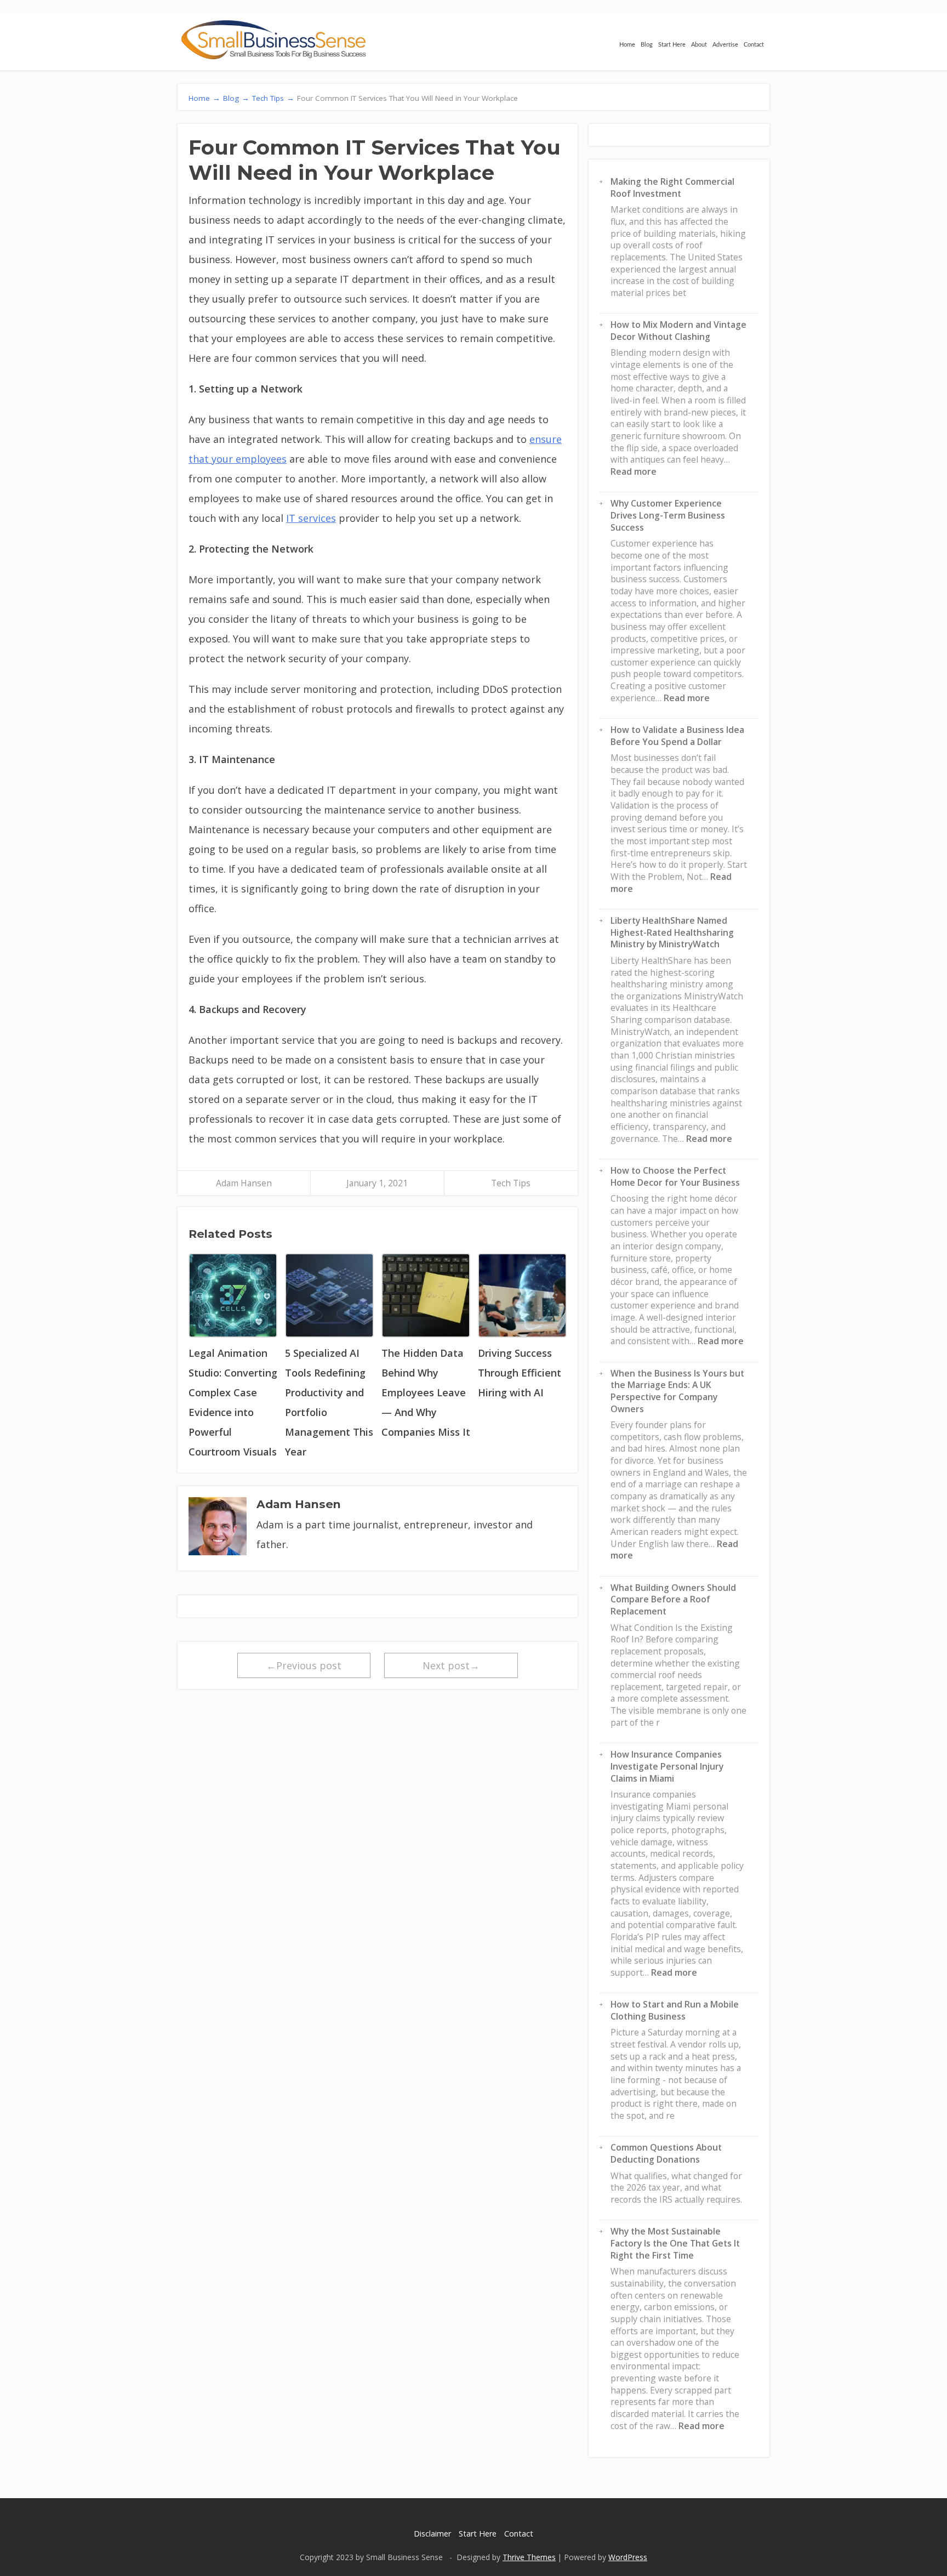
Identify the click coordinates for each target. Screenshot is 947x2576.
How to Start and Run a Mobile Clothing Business (675, 2010)
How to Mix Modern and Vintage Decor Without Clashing (678, 331)
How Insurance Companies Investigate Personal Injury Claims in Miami (667, 1766)
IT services (311, 518)
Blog (647, 45)
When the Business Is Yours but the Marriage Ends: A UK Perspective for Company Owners (677, 1391)
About (699, 45)
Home (627, 45)
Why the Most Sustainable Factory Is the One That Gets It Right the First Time (675, 2243)
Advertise (725, 45)
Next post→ (451, 1665)
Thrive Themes (529, 2557)
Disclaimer (432, 2534)
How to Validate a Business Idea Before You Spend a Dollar (677, 736)
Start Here (672, 45)
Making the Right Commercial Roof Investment (672, 187)
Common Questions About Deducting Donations (666, 2153)
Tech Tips (511, 1183)
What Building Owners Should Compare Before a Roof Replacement (673, 1599)
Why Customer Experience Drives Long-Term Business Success (668, 515)
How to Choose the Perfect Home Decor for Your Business (675, 1176)
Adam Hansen (244, 1183)
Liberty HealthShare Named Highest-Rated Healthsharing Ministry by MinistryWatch (672, 932)
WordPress (628, 2557)
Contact (754, 45)
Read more (634, 471)
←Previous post (304, 1665)
